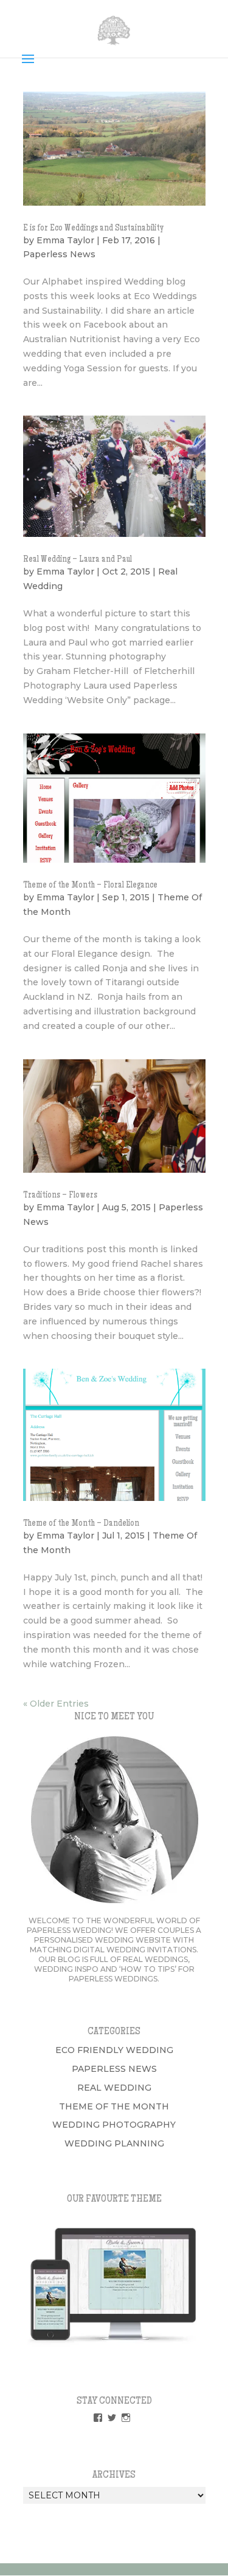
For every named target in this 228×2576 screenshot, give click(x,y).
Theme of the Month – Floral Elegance (90, 886)
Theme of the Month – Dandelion (81, 1524)
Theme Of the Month (114, 2106)
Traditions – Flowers (60, 1196)
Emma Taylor (65, 240)
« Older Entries (56, 1704)
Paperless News (59, 254)
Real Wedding (114, 2088)
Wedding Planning (114, 2143)
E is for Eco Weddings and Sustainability (94, 229)
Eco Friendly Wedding (114, 2050)
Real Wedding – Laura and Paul (78, 560)
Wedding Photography (114, 2125)
